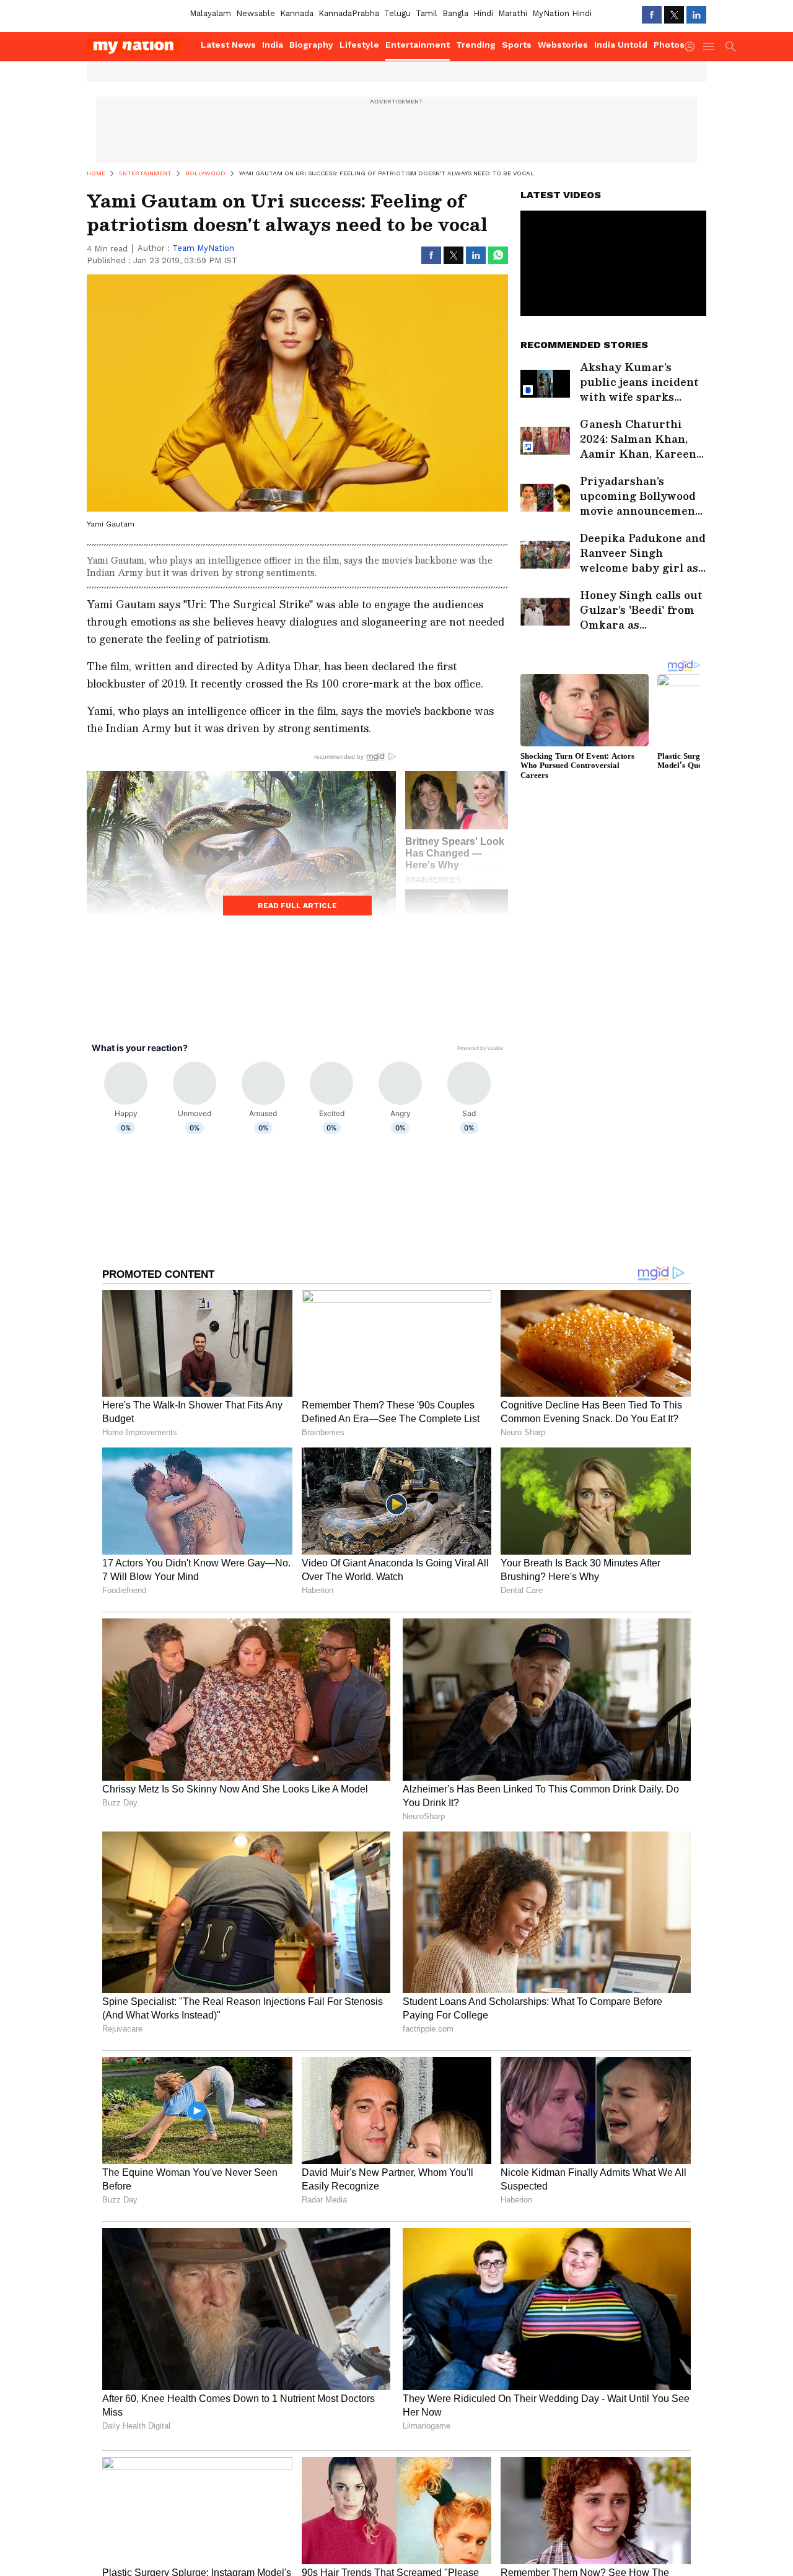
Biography (311, 45)
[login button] (693, 46)
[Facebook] (652, 15)
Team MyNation (203, 248)
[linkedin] (696, 15)
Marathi (513, 13)
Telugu (397, 13)
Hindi (483, 13)
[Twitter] (674, 15)
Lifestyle (359, 45)
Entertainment (418, 45)
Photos (669, 45)
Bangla (455, 13)
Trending (476, 45)
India (273, 45)
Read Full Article (297, 906)
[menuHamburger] (709, 46)
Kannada (297, 13)
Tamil (427, 13)
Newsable (256, 13)
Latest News (228, 45)
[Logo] (139, 46)
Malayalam (210, 13)
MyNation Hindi (562, 13)
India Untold (621, 45)
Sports (517, 45)
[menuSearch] (730, 46)
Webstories (563, 45)
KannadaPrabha (349, 13)
